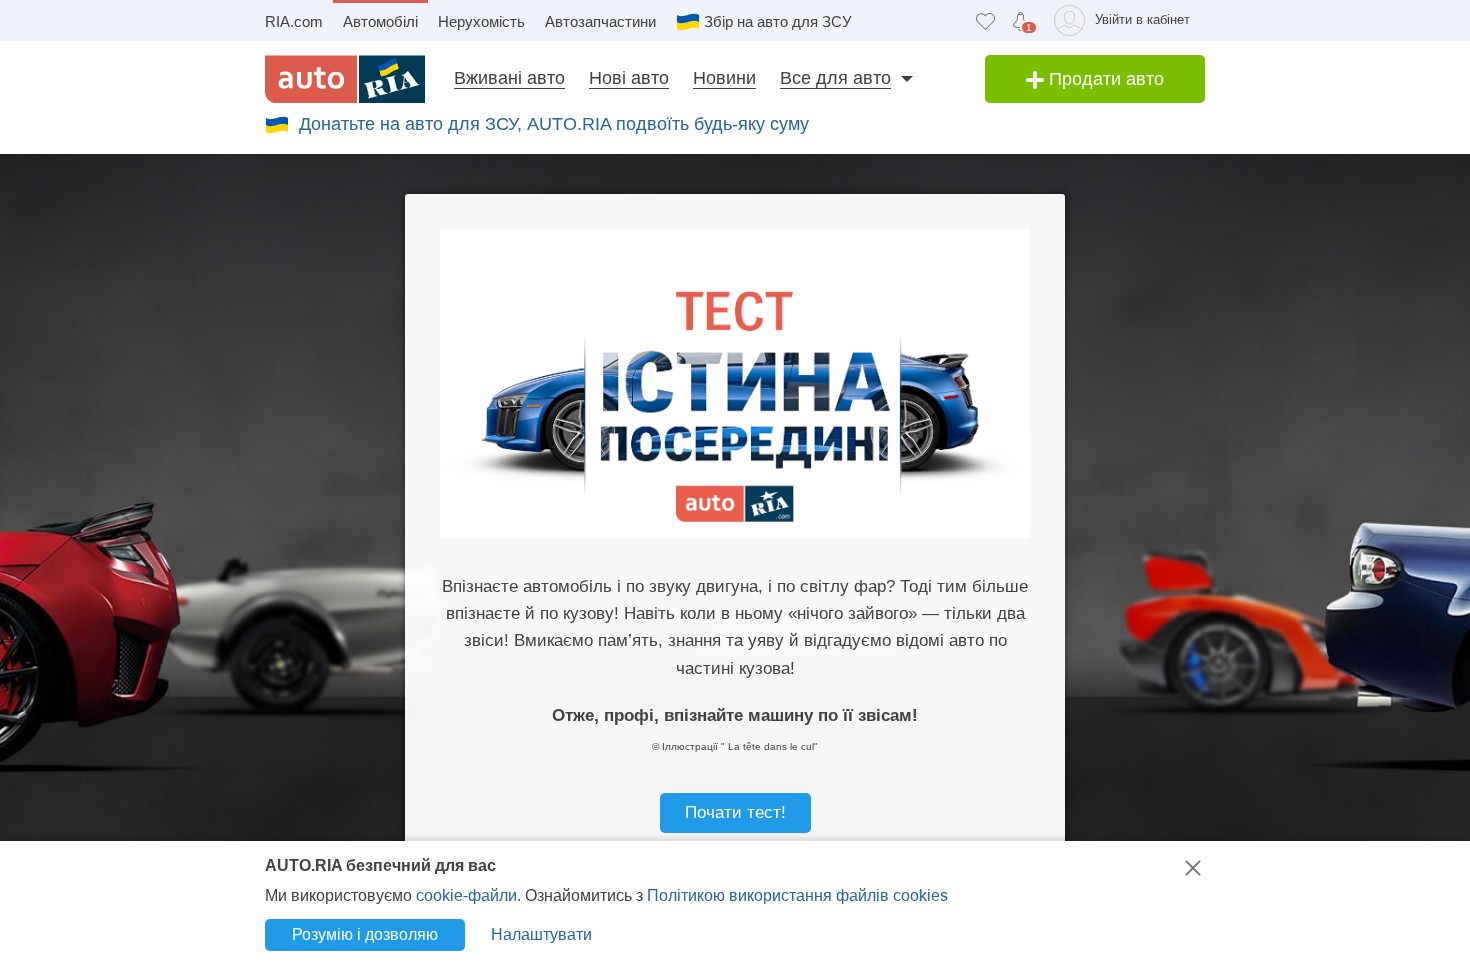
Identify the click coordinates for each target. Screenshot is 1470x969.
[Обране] (985, 20)
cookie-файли (466, 895)
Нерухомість (481, 21)
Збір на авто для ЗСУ (778, 21)
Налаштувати (541, 934)
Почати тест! (735, 812)
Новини (724, 78)
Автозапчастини (600, 21)
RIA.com (294, 21)
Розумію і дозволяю (365, 934)
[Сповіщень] (1020, 21)
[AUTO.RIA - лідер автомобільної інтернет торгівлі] (345, 79)
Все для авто (835, 78)
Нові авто (629, 78)
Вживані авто (509, 78)
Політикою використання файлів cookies (797, 895)
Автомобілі (380, 21)
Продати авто (1104, 79)
